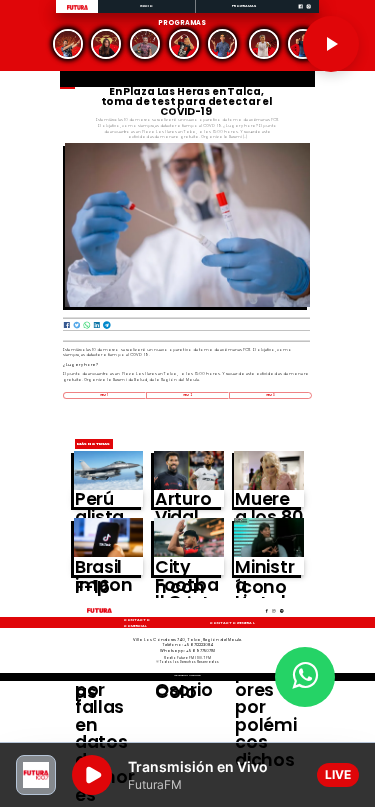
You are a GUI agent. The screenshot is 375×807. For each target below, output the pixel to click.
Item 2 (187, 395)
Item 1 (104, 395)
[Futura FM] (68, 44)
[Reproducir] (331, 44)
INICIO (147, 5)
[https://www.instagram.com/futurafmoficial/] (308, 12)
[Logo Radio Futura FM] (77, 10)
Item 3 (270, 395)
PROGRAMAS (244, 5)
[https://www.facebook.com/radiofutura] (300, 12)
